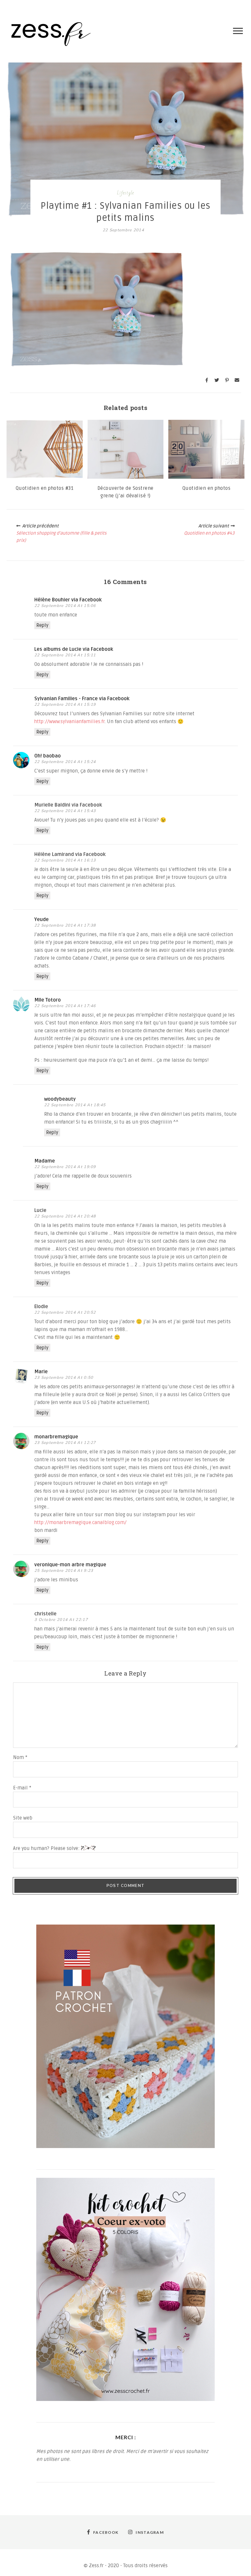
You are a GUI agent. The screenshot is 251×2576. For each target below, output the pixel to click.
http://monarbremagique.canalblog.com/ (80, 1522)
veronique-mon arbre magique (70, 1565)
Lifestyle (125, 193)
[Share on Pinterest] (227, 380)
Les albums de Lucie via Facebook (74, 649)
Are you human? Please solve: (47, 1848)
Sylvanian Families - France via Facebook (82, 699)
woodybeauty (60, 1099)
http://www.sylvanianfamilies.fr (69, 721)
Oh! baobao (48, 756)
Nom (20, 1757)
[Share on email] (237, 380)
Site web (23, 1818)
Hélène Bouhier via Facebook (68, 600)
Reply (42, 625)
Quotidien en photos (207, 488)
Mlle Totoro (48, 1000)
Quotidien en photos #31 (45, 488)
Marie (41, 1372)
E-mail (22, 1788)
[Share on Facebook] (207, 380)
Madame (45, 1161)
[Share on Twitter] (217, 380)
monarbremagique (56, 1437)
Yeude (42, 919)
